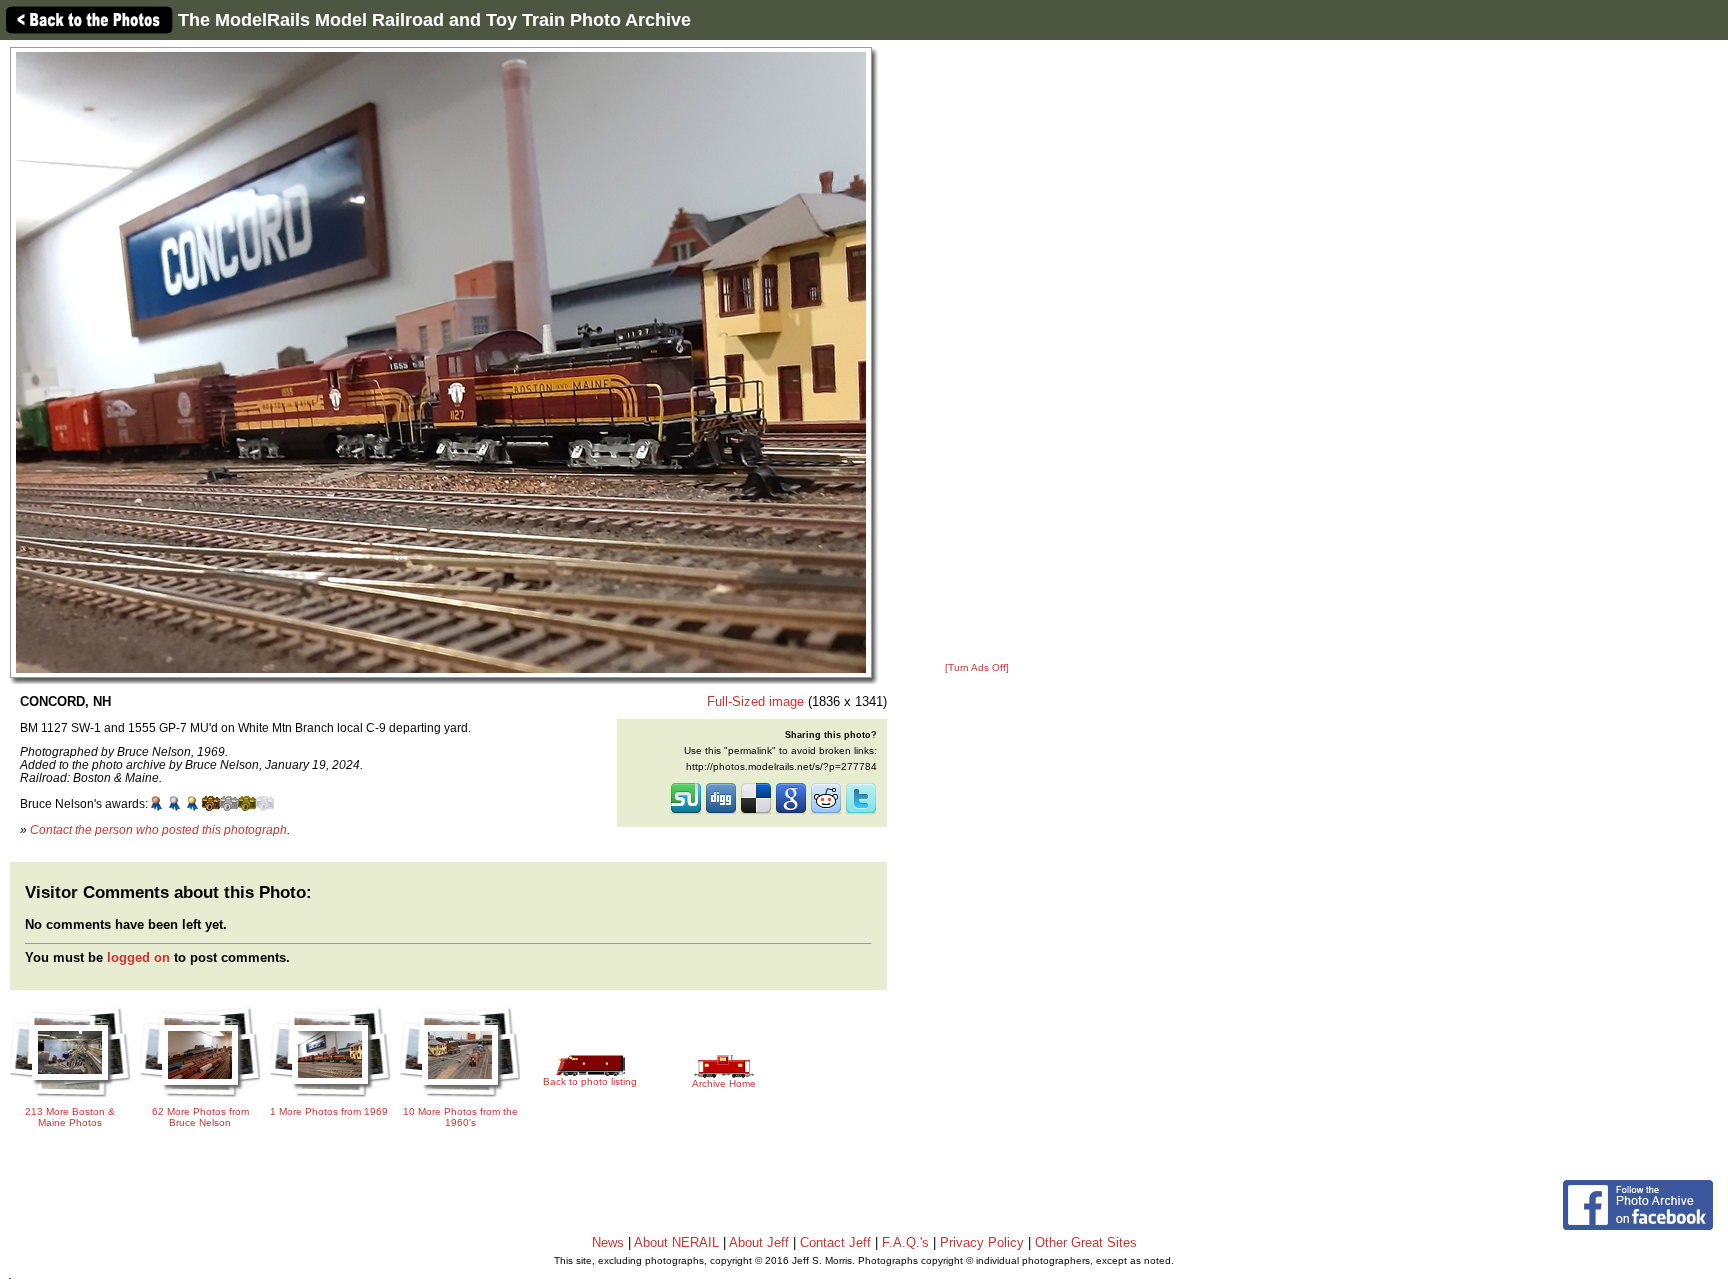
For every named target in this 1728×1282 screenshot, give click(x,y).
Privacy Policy (982, 1242)
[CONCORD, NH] (441, 361)
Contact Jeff (835, 1242)
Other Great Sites (1086, 1242)
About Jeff (759, 1242)
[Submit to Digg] (721, 812)
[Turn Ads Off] (977, 667)
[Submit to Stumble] (686, 812)
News (608, 1242)
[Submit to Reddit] (826, 812)
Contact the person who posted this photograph (158, 829)
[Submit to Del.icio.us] (756, 812)
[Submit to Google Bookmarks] (791, 812)
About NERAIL (676, 1242)
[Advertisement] (977, 352)
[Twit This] (861, 812)
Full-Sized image (755, 701)
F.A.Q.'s (905, 1242)
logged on (138, 957)
